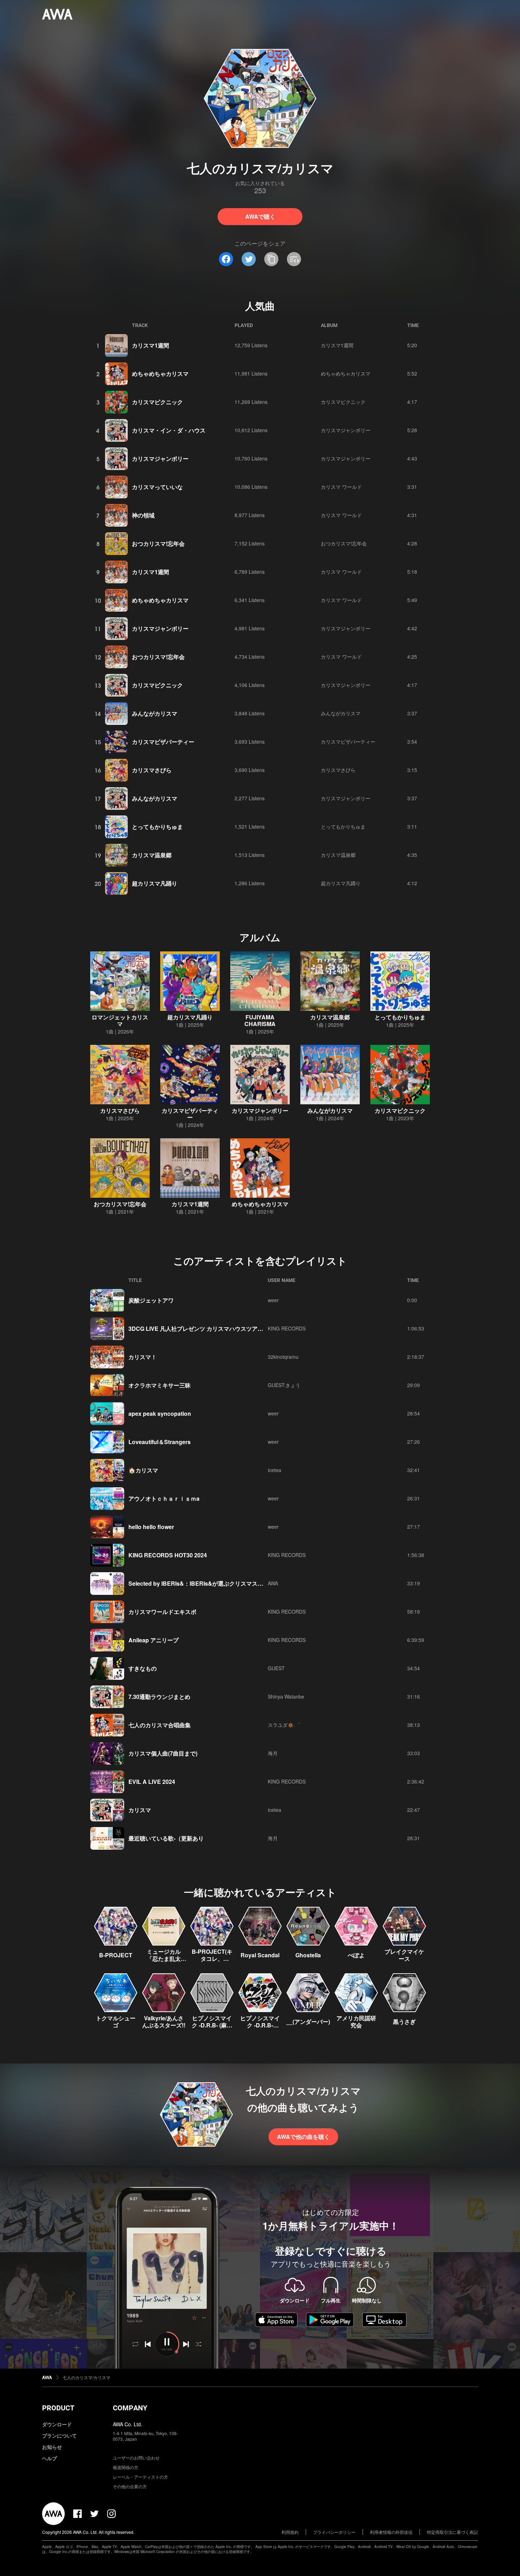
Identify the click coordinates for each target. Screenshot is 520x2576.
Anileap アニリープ (154, 1640)
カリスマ (140, 1810)
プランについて (59, 2435)
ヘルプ (50, 2458)
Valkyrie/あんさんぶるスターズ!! (164, 2022)
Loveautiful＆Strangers (160, 1442)
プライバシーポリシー (334, 2532)
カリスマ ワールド (341, 487)
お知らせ (52, 2447)
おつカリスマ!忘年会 (158, 543)
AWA (273, 1583)
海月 (273, 1753)
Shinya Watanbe (286, 1696)
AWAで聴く (260, 216)
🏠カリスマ (143, 1470)
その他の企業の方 (130, 2486)
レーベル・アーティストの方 (140, 2477)
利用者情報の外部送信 (391, 2532)
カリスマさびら (152, 770)
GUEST (276, 1668)
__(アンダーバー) (308, 2022)
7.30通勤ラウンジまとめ (159, 1697)
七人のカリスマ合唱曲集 (160, 1725)
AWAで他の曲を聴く (303, 2137)
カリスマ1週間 (151, 345)
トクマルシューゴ (116, 2022)
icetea (275, 1470)
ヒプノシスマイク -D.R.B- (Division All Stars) (260, 2029)
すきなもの (143, 1668)
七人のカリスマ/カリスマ (86, 2377)
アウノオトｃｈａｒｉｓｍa (164, 1498)
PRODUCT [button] (58, 2408)
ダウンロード (57, 2424)
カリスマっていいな (157, 487)
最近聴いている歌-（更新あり (166, 1838)
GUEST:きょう (284, 1385)
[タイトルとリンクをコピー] (271, 259)
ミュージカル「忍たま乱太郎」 (164, 1959)
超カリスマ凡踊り (155, 883)
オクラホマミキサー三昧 (160, 1385)
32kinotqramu (283, 1357)
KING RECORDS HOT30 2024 (168, 1555)
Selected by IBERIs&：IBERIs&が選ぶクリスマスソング (201, 1583)
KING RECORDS (287, 1328)
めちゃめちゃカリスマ (160, 374)
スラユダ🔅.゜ (284, 1725)
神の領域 (143, 515)
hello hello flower (151, 1527)
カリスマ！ (143, 1357)
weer (273, 1300)
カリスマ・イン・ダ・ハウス (169, 430)
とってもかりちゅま (157, 827)
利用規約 (290, 2532)
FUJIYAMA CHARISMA (260, 1020)
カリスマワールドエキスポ (162, 1612)
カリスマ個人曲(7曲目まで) (163, 1753)
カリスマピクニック (157, 402)
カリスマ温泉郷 (152, 855)
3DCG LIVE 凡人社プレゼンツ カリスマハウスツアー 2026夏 (206, 1329)
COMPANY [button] (130, 2408)
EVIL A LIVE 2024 (152, 1782)
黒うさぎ (404, 2022)
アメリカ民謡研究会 (356, 2022)
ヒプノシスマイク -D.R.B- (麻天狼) (212, 2025)
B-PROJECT (116, 1955)
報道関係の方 (126, 2467)
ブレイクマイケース (404, 1955)
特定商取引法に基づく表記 (452, 2532)
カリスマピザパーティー (163, 742)
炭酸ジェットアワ (151, 1300)
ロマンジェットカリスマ (120, 1020)
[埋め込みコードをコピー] (294, 259)
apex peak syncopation (160, 1413)
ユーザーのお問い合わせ (136, 2458)
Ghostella (308, 1955)
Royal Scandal (260, 1955)
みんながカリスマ (155, 713)
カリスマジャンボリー (346, 430)
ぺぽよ (356, 1955)
